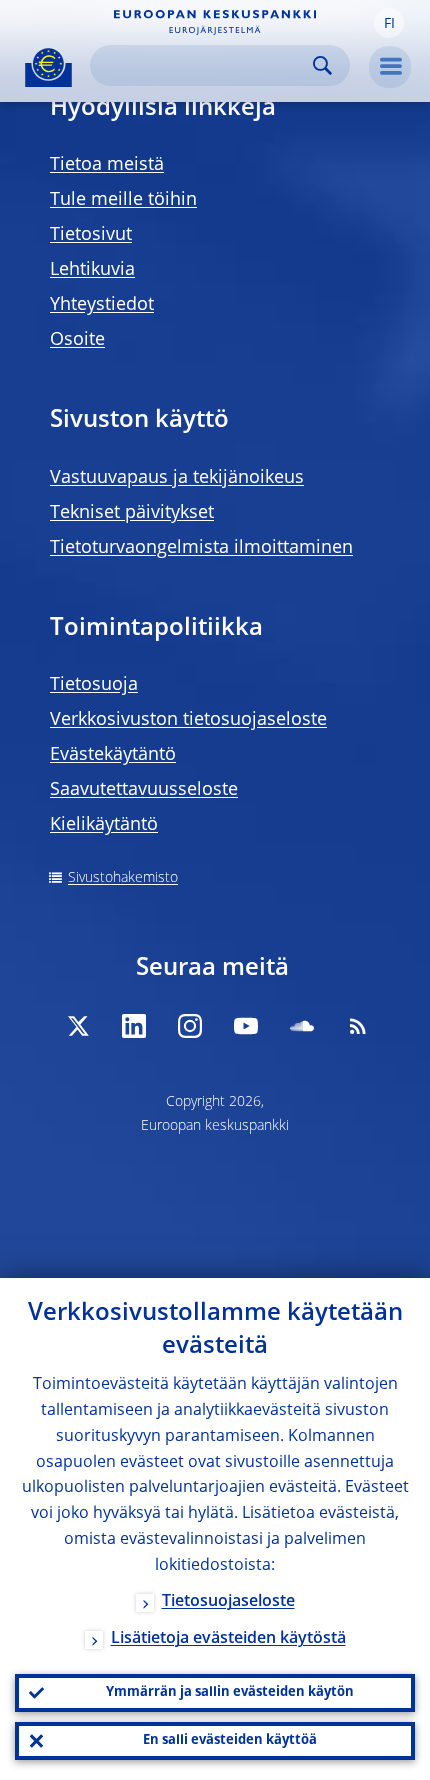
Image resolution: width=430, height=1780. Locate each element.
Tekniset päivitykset (132, 513)
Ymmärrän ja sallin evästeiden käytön (230, 1692)
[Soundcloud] (302, 1026)
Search (322, 65)
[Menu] (390, 67)
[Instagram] (190, 1026)
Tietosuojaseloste (228, 1602)
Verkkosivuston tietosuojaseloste (188, 720)
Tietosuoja (94, 685)
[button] (389, 23)
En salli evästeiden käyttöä (230, 1740)
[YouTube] (246, 1026)
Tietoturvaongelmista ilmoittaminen (201, 548)
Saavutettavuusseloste (144, 790)
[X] (78, 1026)
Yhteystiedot (102, 305)
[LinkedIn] (134, 1026)
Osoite (77, 340)
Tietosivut (91, 235)
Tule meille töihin (123, 200)
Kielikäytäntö (104, 825)
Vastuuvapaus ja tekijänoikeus (177, 478)
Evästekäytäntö (113, 755)
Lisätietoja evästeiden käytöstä (228, 1639)
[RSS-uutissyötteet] (358, 1026)
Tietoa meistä (107, 165)
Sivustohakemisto (123, 878)
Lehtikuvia (92, 270)
